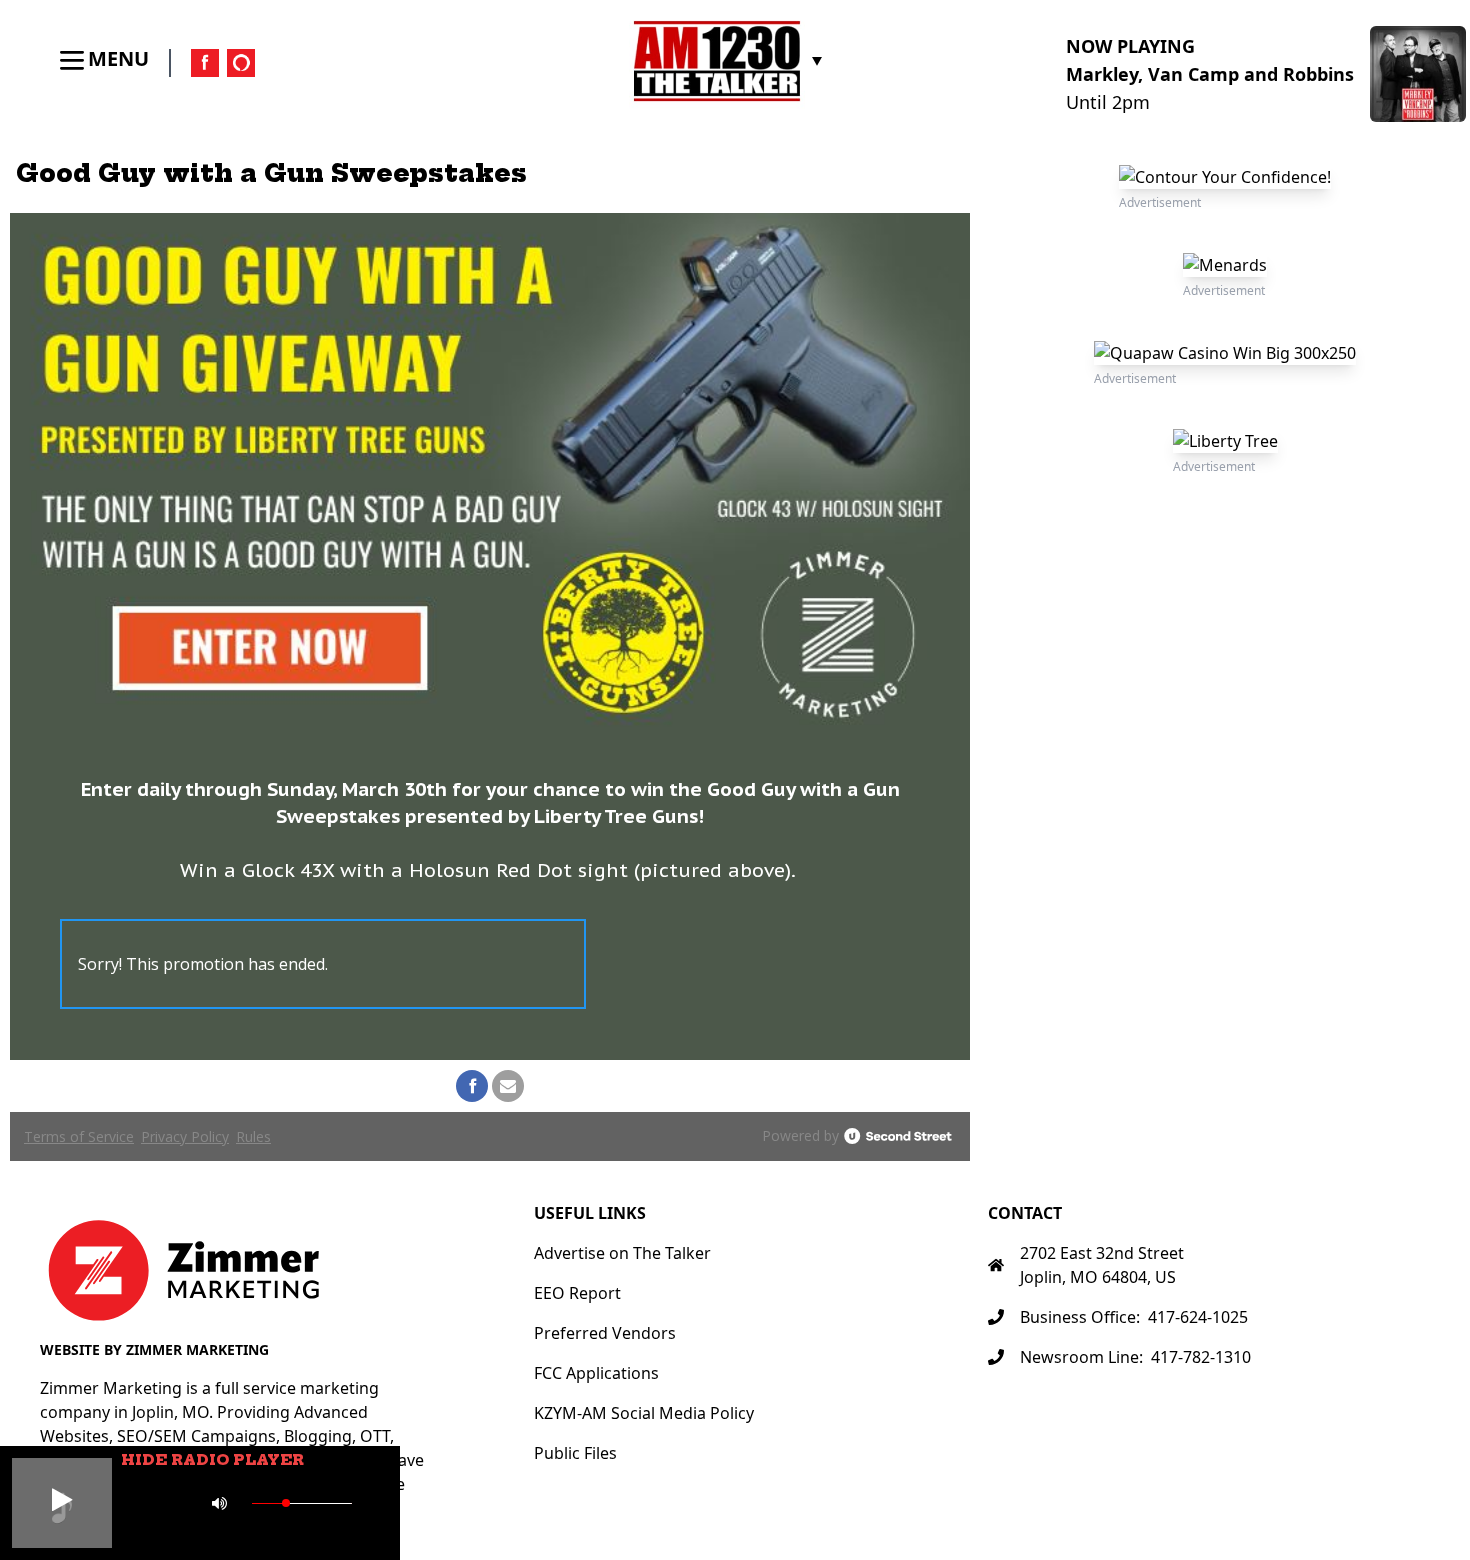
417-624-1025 (1198, 1317)
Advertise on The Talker (622, 1253)
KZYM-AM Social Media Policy (644, 1413)
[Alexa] (241, 63)
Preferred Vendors (605, 1333)
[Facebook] (205, 63)
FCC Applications (596, 1373)
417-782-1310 (1201, 1357)
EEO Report (577, 1293)
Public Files (575, 1453)
